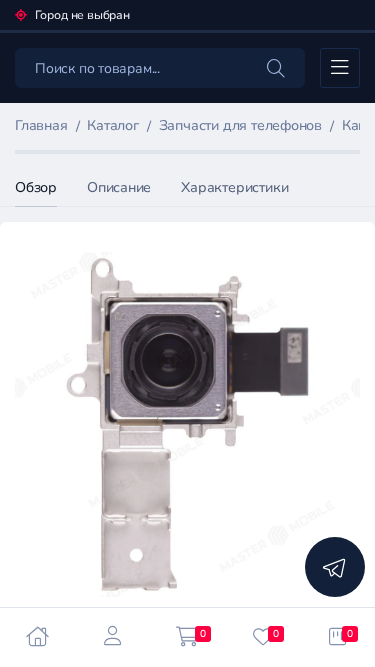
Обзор (36, 187)
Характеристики (234, 187)
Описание (119, 187)
